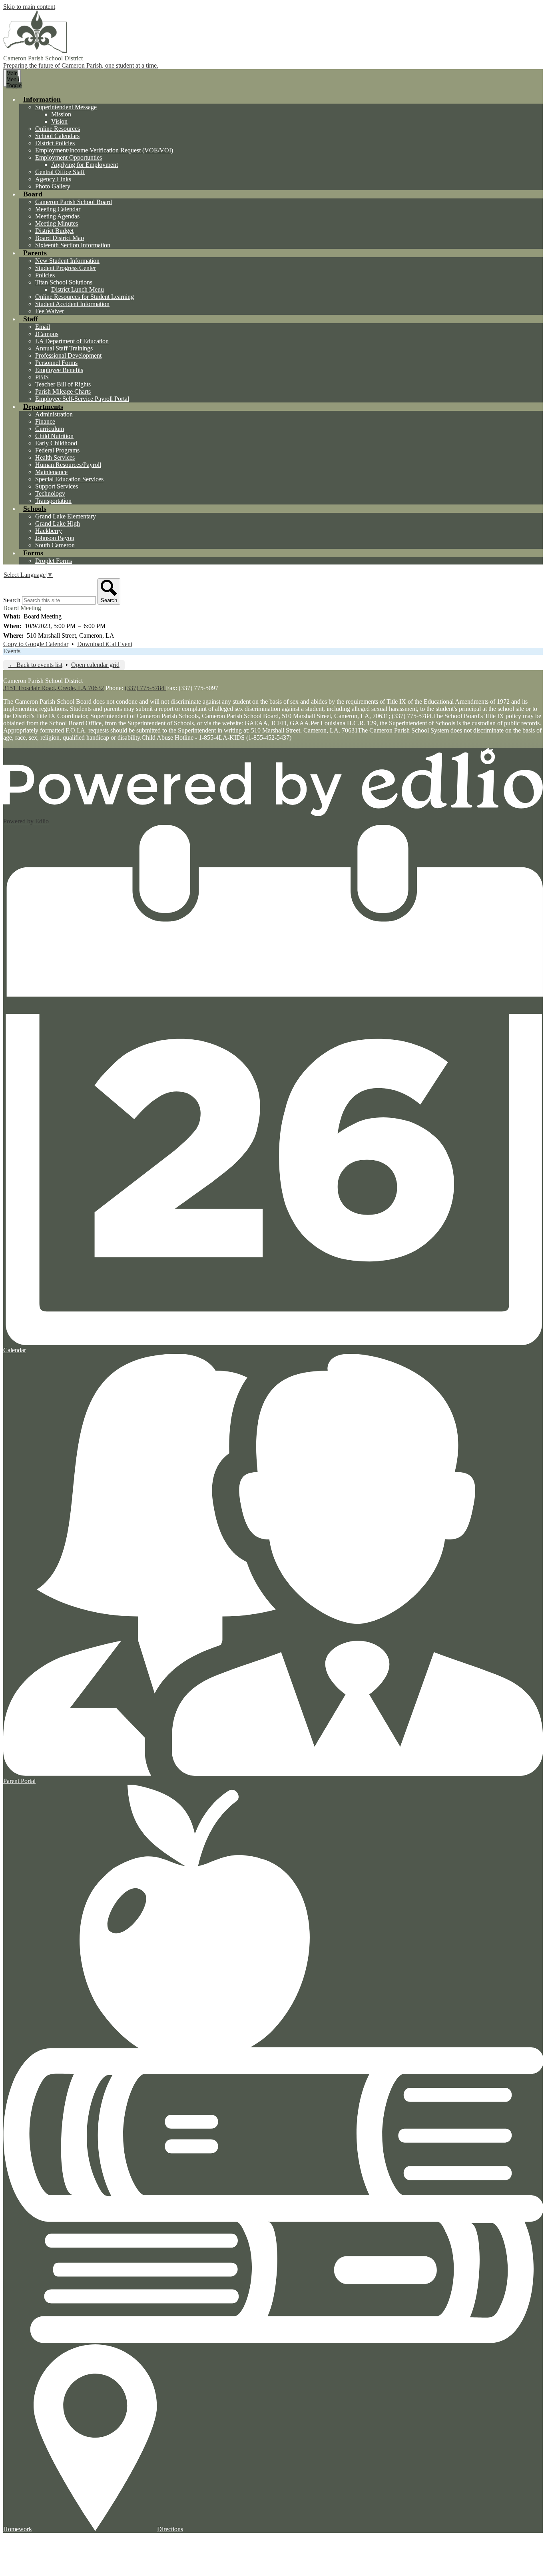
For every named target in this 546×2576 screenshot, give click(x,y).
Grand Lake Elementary (66, 516)
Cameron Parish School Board (74, 202)
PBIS (42, 377)
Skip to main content (29, 7)
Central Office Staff (60, 172)
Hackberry (49, 531)
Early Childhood (56, 443)
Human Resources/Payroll (68, 465)
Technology (50, 493)
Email (43, 327)
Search (12, 600)
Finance (45, 421)
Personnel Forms (56, 363)
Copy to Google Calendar (36, 644)
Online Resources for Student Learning (85, 297)
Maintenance (51, 472)
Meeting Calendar (58, 209)
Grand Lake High (58, 523)
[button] (42, 99)
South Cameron (55, 545)
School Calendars (57, 136)
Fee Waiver (50, 311)
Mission (61, 114)
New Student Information (67, 261)
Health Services (55, 457)
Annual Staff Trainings (64, 348)
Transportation (53, 501)
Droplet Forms (54, 561)
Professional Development (68, 355)
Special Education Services (69, 479)
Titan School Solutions (64, 282)
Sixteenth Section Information (73, 245)
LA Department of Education (72, 341)
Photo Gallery (53, 186)
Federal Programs (57, 450)
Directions (170, 2529)
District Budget (54, 231)
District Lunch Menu (78, 289)
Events (12, 651)
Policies (45, 275)
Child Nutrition (54, 436)
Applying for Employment (85, 165)
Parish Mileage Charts (63, 391)
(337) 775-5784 (145, 688)
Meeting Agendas (57, 216)
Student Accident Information (72, 304)
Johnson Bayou (55, 538)
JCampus (47, 334)
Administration (54, 414)
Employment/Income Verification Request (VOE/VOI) (104, 150)
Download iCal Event (105, 644)
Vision (59, 121)
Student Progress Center (66, 268)
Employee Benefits (59, 370)
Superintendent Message (66, 107)
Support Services (57, 486)
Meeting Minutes (57, 223)
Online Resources (58, 129)
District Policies (55, 143)
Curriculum (50, 429)
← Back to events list (35, 665)
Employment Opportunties (69, 157)
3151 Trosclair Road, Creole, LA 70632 (54, 688)
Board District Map (60, 238)
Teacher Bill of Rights (63, 384)
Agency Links (53, 179)
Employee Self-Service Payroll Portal (82, 399)
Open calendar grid (95, 665)
